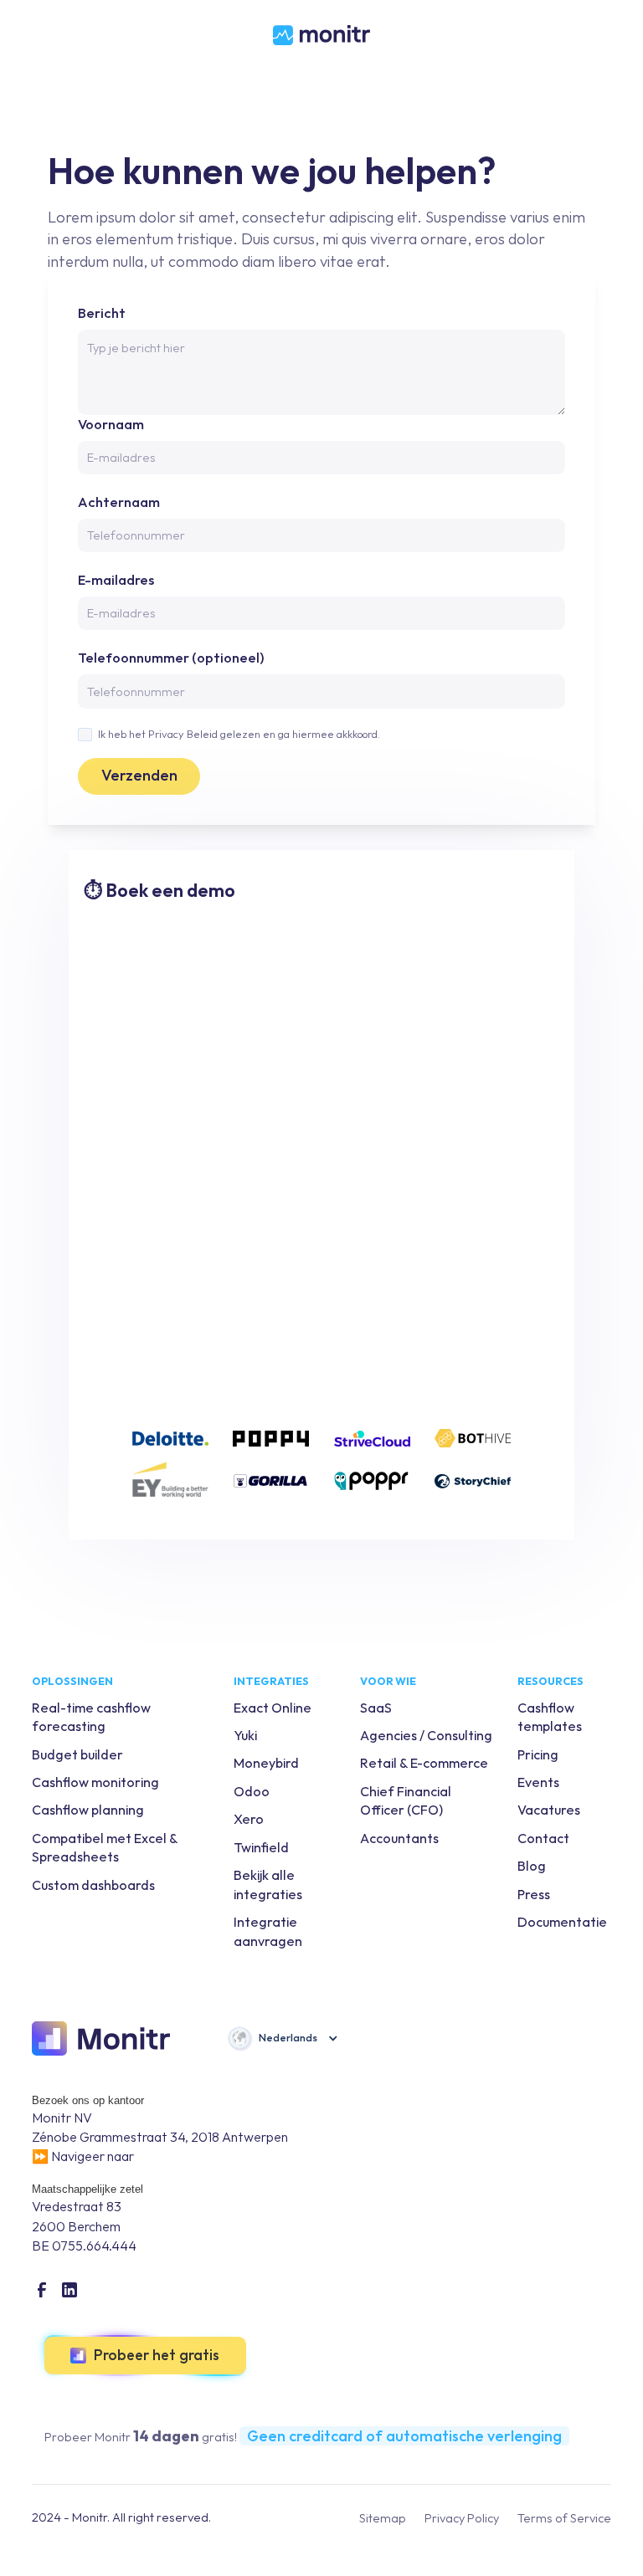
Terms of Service (564, 2518)
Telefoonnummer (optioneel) (171, 658)
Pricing (538, 1754)
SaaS (376, 1708)
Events (538, 1782)
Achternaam (119, 502)
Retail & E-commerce (424, 1763)
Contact (543, 1838)
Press (534, 1894)
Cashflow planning (88, 1810)
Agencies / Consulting (426, 1735)
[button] (282, 2038)
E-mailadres (116, 580)
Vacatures (549, 1810)
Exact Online (273, 1708)
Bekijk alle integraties (268, 1884)
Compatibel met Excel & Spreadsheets (105, 1847)
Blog (532, 1866)
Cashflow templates (550, 1717)
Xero (249, 1819)
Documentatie (562, 1922)
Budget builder (77, 1754)
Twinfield (261, 1847)
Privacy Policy (462, 2518)
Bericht (102, 313)
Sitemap (383, 2518)
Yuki (245, 1735)
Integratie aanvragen (268, 1931)
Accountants (399, 1838)
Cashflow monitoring (95, 1782)
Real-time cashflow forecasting (91, 1717)
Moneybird (266, 1763)
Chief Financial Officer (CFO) (406, 1800)
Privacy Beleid (183, 734)
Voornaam (111, 424)
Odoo (252, 1791)
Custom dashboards (93, 1885)
